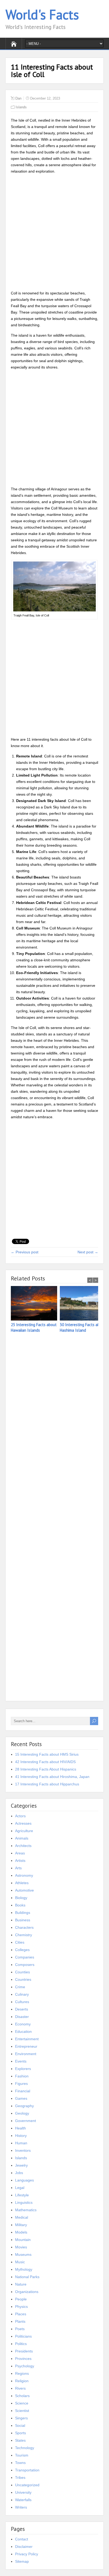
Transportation (27, 2470)
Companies (25, 1957)
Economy (23, 2024)
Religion (22, 2381)
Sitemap (22, 2561)
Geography (24, 2106)
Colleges (22, 1950)
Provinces (23, 2359)
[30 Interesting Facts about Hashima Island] (84, 1304)
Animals (22, 1838)
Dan (18, 98)
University (23, 2492)
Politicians (23, 2336)
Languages (24, 2180)
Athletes (22, 1883)
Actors (20, 1816)
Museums (23, 2254)
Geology (22, 2113)
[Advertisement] (54, 233)
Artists (20, 1861)
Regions (22, 2373)
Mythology (24, 2269)
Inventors (23, 2150)
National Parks (27, 2277)
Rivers (20, 2388)
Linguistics (24, 2202)
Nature (21, 2284)
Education (23, 2031)
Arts (18, 1868)
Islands (21, 107)
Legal (20, 2188)
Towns (20, 2463)
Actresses (23, 1823)
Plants (20, 2321)
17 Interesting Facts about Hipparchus (47, 1784)
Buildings (23, 1913)
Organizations (27, 2292)
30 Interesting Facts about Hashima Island (83, 1327)
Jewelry (21, 2165)
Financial (23, 2091)
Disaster (22, 2017)
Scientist (22, 2411)
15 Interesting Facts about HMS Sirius (47, 1754)
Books (20, 1905)
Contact (22, 2539)
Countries (23, 1979)
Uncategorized (27, 2485)
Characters (24, 1927)
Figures (21, 2084)
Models (21, 2232)
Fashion (22, 2076)
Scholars (22, 2396)
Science (22, 2403)
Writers (21, 2507)
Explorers (23, 2069)
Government (26, 2121)
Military (21, 2225)
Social (20, 2425)
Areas (20, 1853)
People (21, 2299)
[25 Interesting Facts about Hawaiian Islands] (35, 1304)
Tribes (20, 2478)
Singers (21, 2418)
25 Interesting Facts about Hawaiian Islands (34, 1327)
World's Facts (42, 14)
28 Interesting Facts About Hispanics (46, 1769)
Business (23, 1920)
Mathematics (26, 2210)
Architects (23, 1846)
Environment (26, 2054)
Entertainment (27, 2039)
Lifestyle (22, 2195)
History (21, 2136)
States (20, 2440)
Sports (21, 2433)
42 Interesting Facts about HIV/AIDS (45, 1762)
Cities (20, 1942)
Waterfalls (23, 2500)
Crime (20, 1987)
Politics (21, 2344)
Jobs (19, 2173)
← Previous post (25, 1252)
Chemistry (24, 1935)
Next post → (88, 1252)
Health (21, 2128)
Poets (20, 2329)
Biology (21, 1898)
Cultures (22, 2002)
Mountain (23, 2240)
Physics (21, 2307)
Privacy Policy (27, 2554)
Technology (25, 2448)
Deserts (22, 2009)
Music (20, 2262)
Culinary (22, 1994)
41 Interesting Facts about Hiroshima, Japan (52, 1777)
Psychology (25, 2366)
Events (21, 2061)
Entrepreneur (26, 2046)
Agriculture (24, 1831)
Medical (22, 2217)
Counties (22, 1972)
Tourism (22, 2455)
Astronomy (24, 1875)
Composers (25, 1965)
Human (21, 2143)
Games (21, 2098)
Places (21, 2314)
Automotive (24, 1890)
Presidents (24, 2351)
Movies (21, 2247)
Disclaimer (24, 2547)
